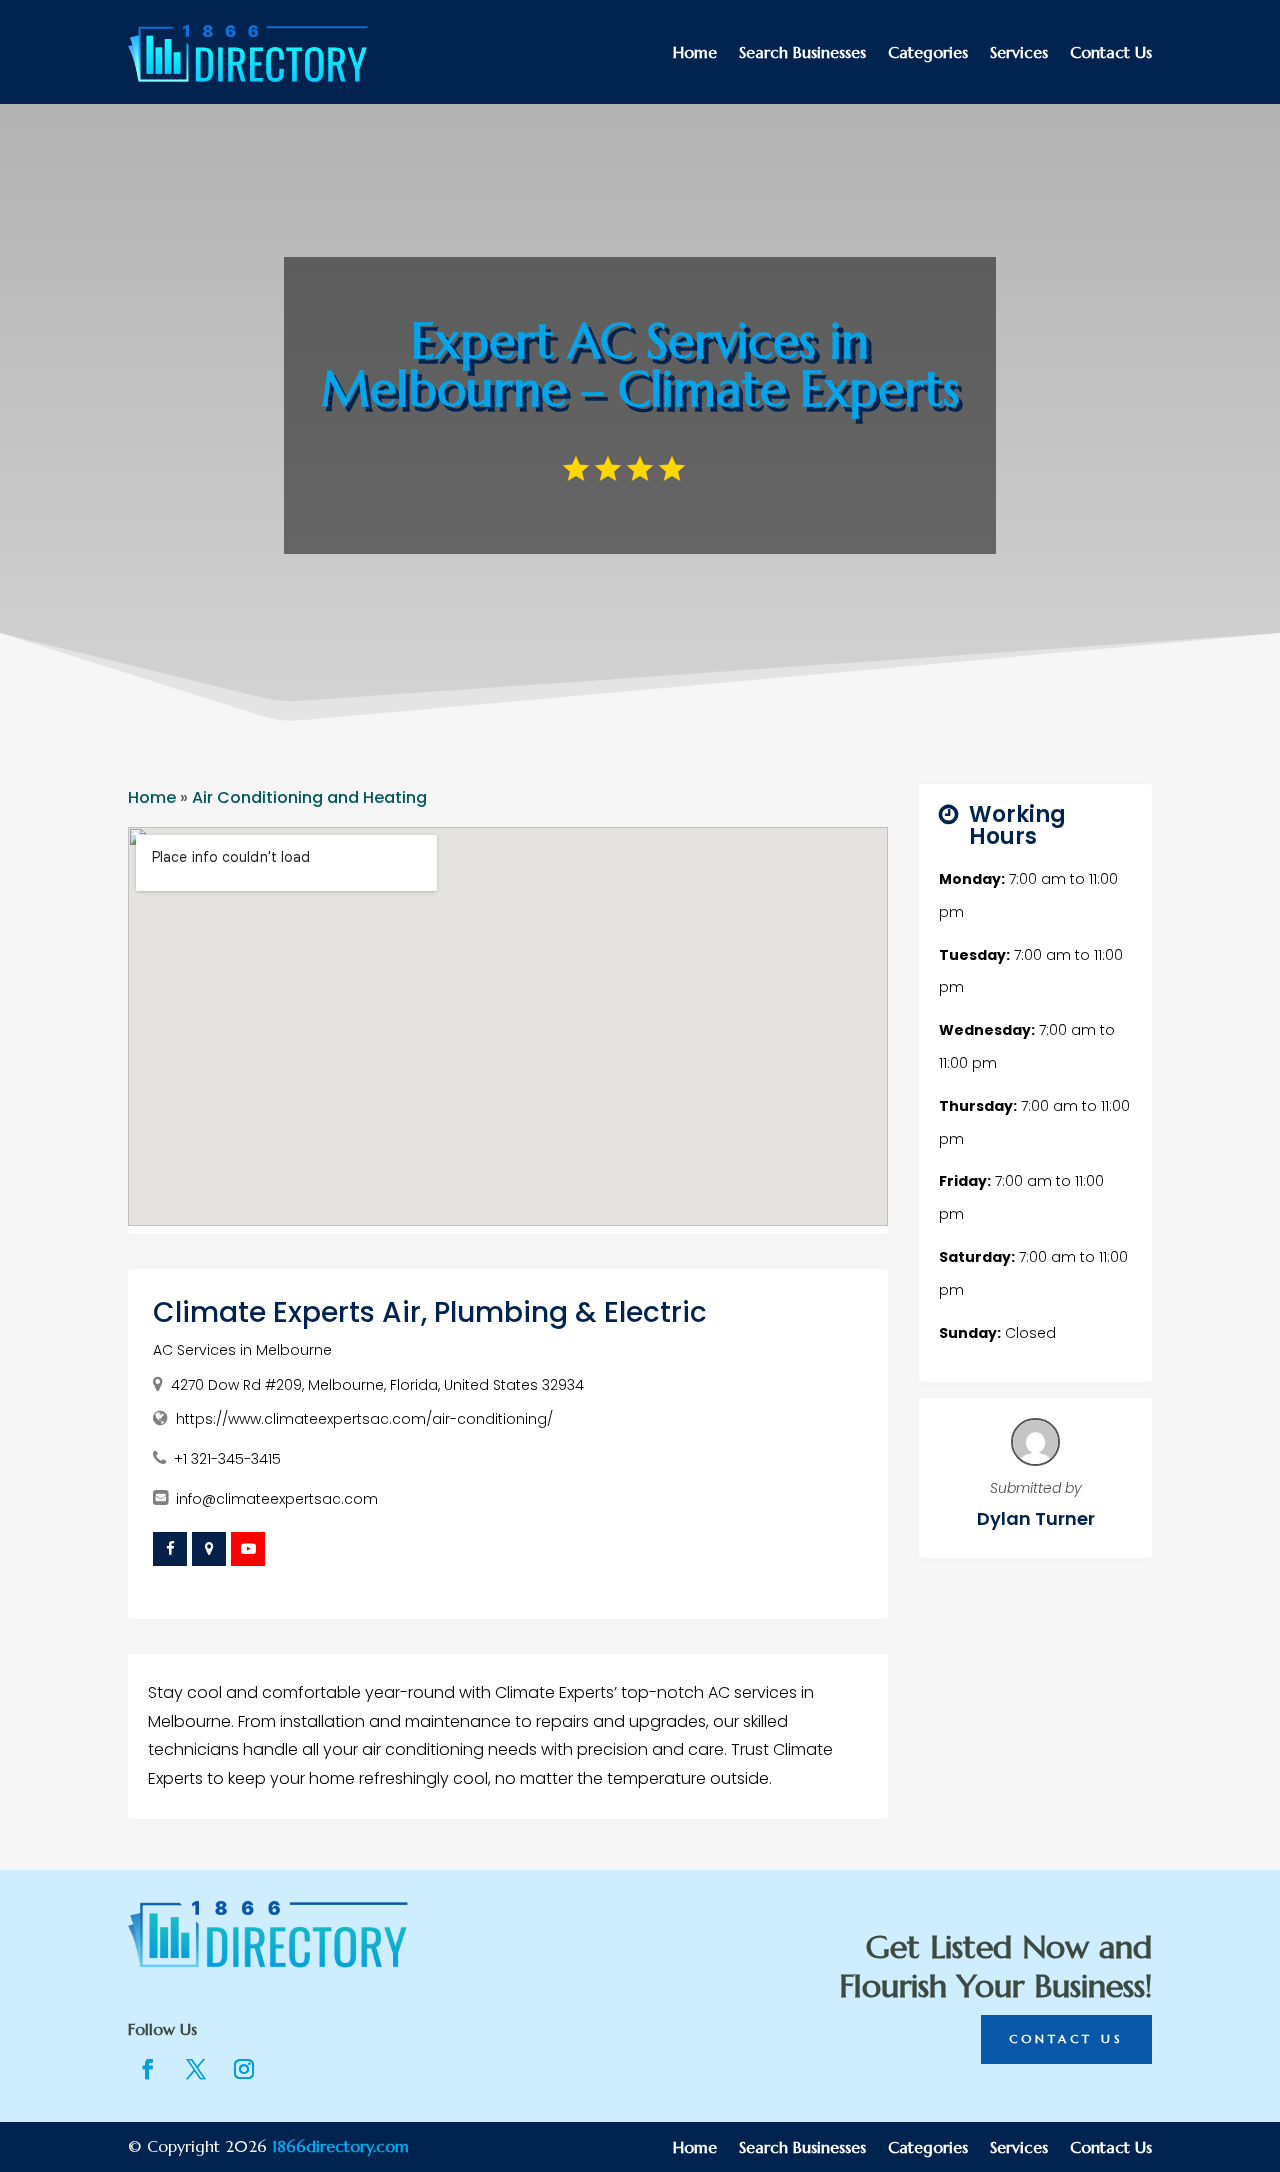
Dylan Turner (1036, 1518)
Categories (928, 53)
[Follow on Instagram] (244, 2069)
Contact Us (1111, 53)
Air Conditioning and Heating (309, 797)
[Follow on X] (196, 2069)
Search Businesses (802, 53)
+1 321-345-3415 (227, 1459)
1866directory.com (340, 2146)
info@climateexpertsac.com (277, 1499)
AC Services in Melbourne (242, 1350)
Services (1019, 53)
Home (695, 53)
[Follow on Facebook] (148, 2069)
